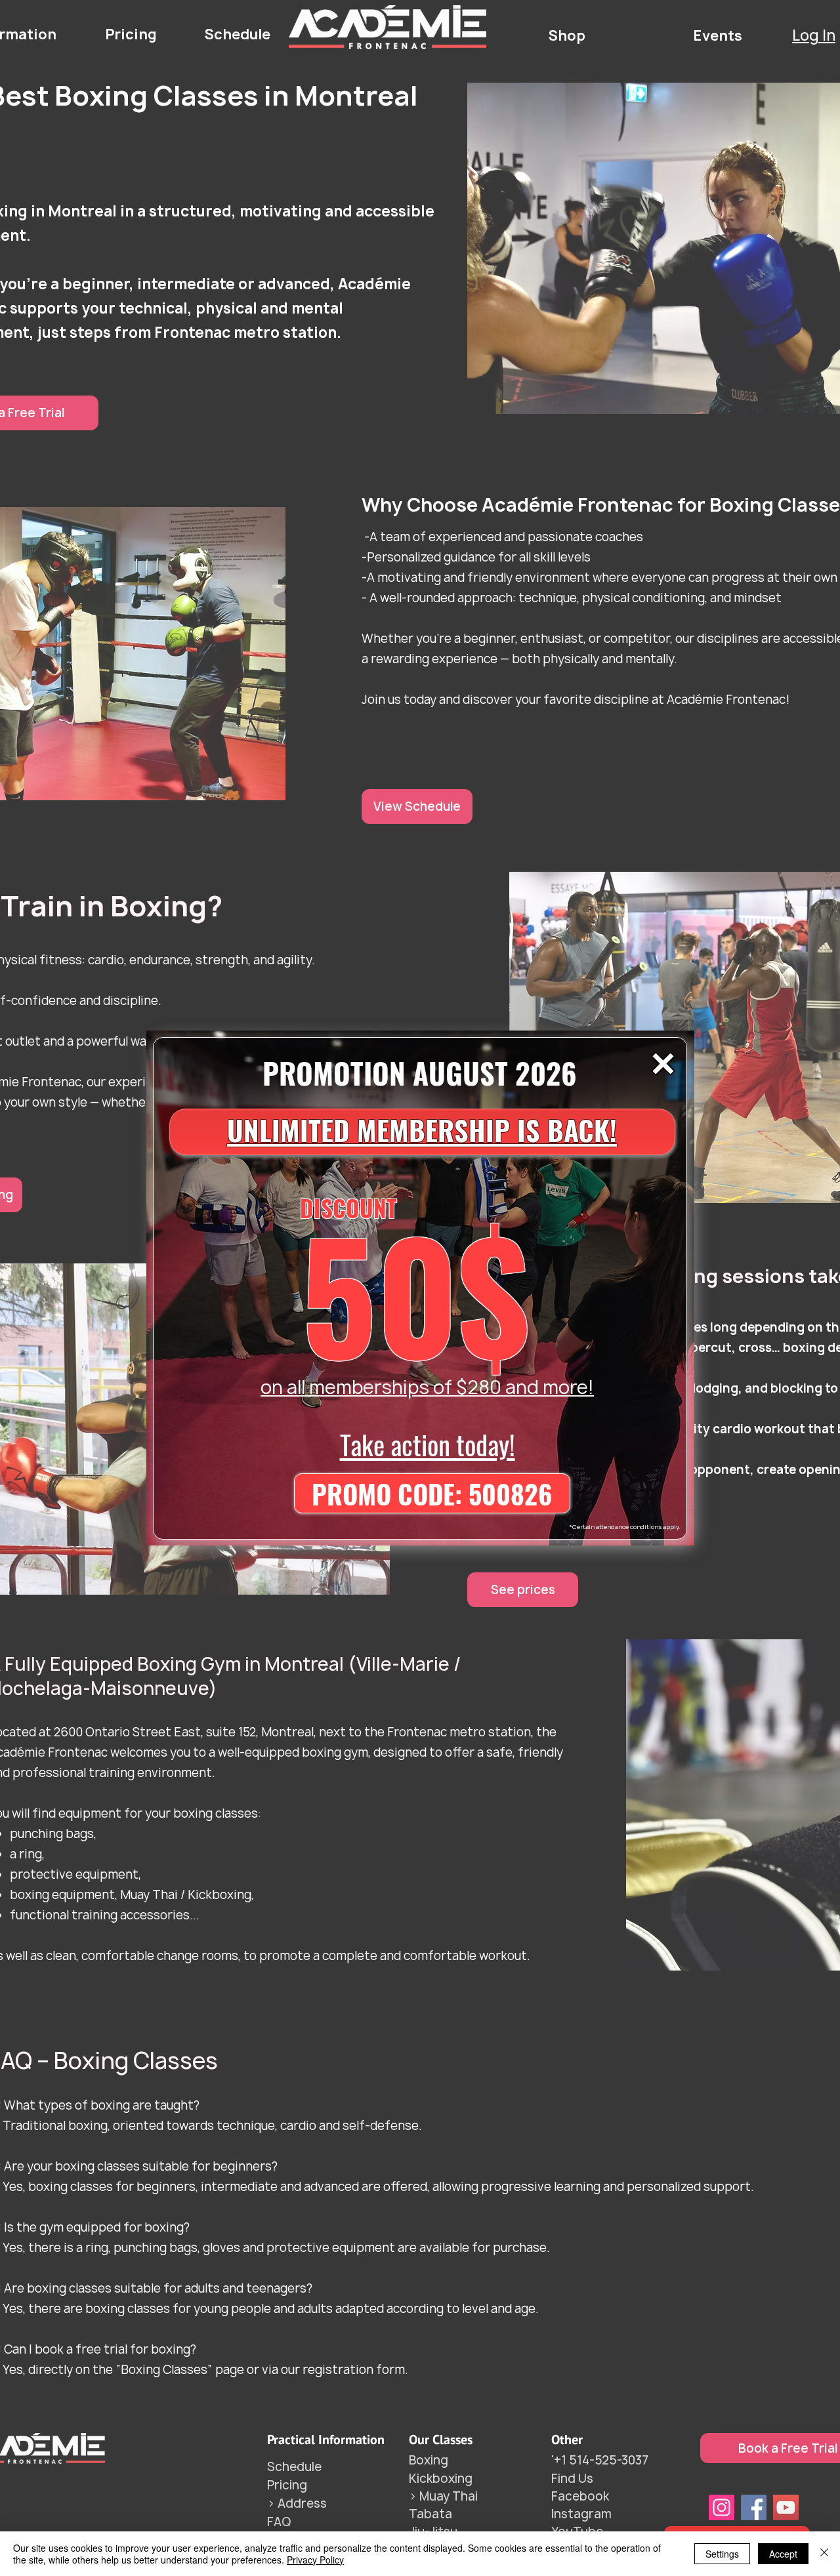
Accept (783, 2554)
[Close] (824, 2554)
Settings (722, 2554)
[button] (663, 1064)
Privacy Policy (315, 2560)
